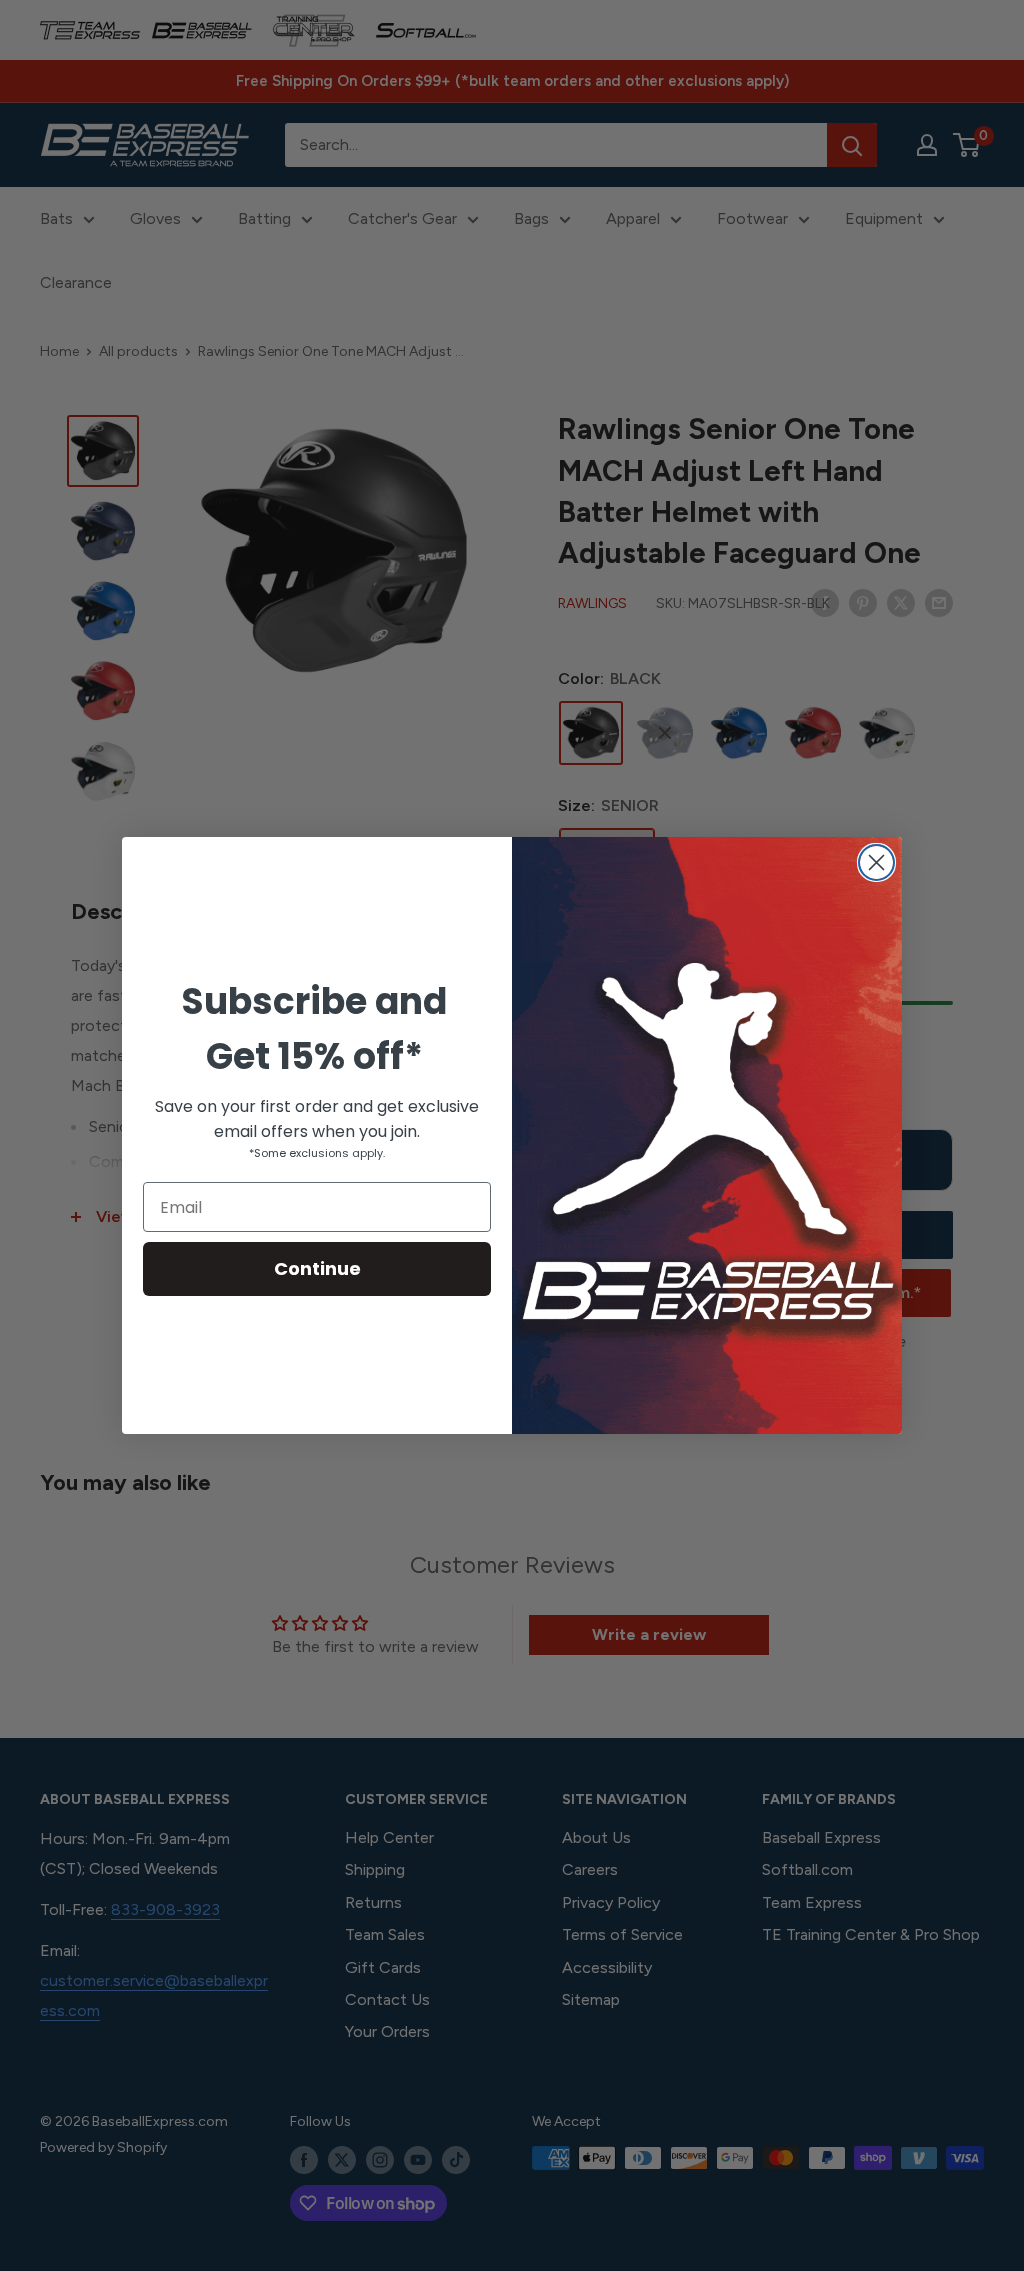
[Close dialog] (876, 862)
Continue (317, 1268)
